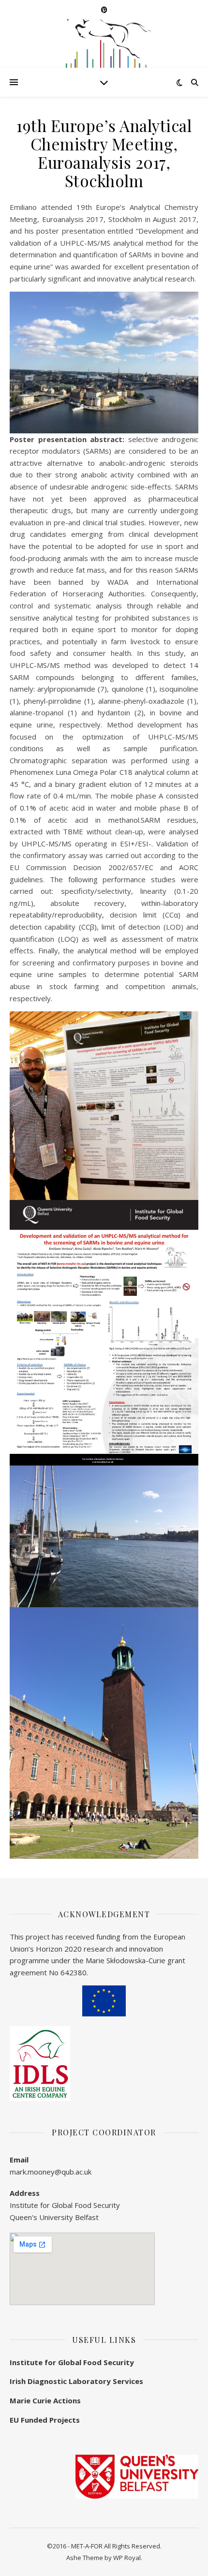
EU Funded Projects (45, 2420)
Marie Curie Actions (45, 2400)
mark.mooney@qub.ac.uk (51, 2172)
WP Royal (127, 2558)
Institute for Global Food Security (72, 2362)
